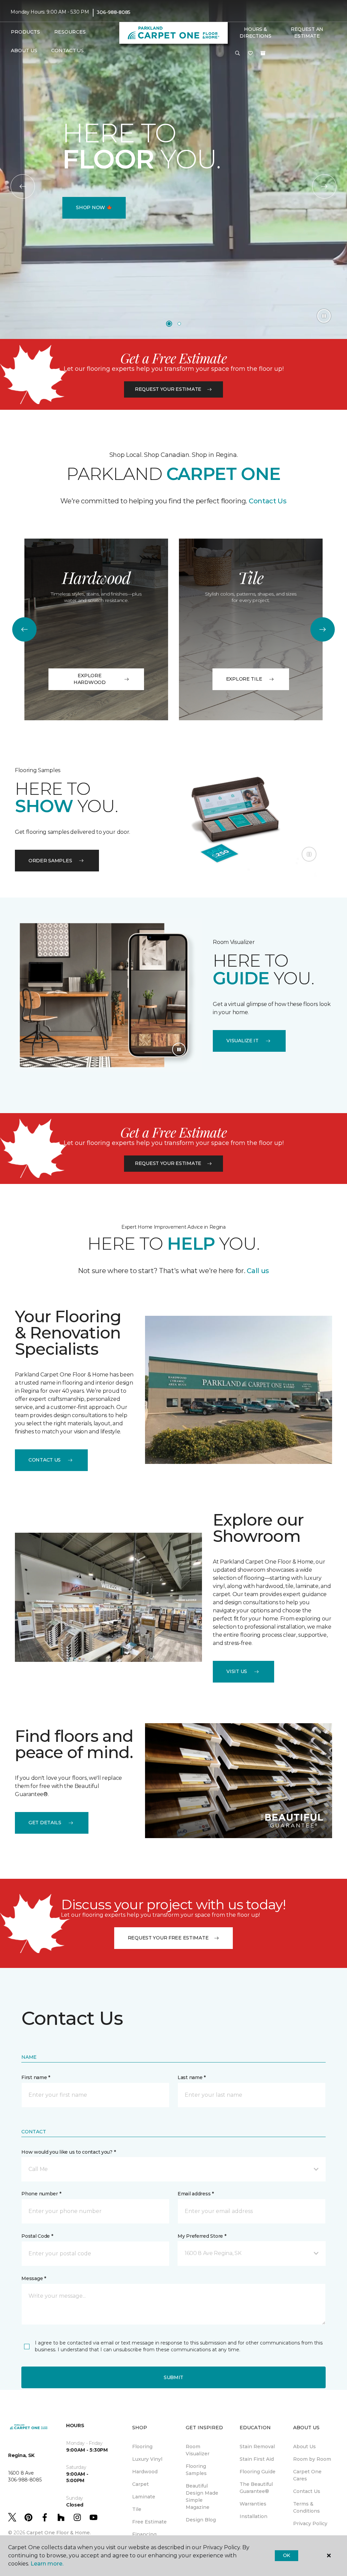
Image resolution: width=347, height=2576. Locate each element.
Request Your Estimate (168, 389)
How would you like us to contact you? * (68, 2152)
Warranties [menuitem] (253, 2504)
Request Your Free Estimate (168, 1938)
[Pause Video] (324, 316)
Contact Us (267, 501)
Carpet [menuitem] (140, 2484)
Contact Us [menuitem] (67, 51)
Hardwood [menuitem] (145, 2472)
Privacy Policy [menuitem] (310, 2523)
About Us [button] (24, 51)
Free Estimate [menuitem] (149, 2522)
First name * (36, 2077)
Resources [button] (70, 32)
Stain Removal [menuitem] (257, 2447)
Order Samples (50, 861)
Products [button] (25, 32)
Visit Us (237, 1671)
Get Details (45, 1823)
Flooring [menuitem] (142, 2447)
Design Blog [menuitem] (201, 2520)
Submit (173, 2377)
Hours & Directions (255, 33)
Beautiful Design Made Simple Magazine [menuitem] (202, 2497)
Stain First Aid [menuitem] (257, 2459)
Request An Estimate (307, 33)
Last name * (192, 2077)
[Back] (23, 186)
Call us (258, 1271)
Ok (287, 2555)
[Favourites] (250, 54)
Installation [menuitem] (253, 2516)
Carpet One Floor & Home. (59, 2533)
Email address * (196, 2194)
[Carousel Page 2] (179, 324)
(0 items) (263, 53)
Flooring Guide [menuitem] (258, 2472)
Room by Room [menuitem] (312, 2459)
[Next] (324, 186)
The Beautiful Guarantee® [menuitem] (256, 2488)
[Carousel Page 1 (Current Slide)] (169, 324)
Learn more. (47, 2564)
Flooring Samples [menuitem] (196, 2470)
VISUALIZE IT (242, 1041)
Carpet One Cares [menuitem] (307, 2475)
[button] (238, 54)
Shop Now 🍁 (94, 207)
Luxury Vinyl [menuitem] (147, 2459)
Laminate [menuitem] (144, 2497)
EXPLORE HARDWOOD (90, 679)
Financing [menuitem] (144, 2534)
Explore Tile (244, 679)
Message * (34, 2278)
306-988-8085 (114, 12)
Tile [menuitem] (137, 2509)
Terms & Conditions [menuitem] (307, 2507)
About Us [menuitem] (304, 2447)
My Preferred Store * (202, 2236)
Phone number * (41, 2194)
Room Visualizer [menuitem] (198, 2450)
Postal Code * (37, 2236)
